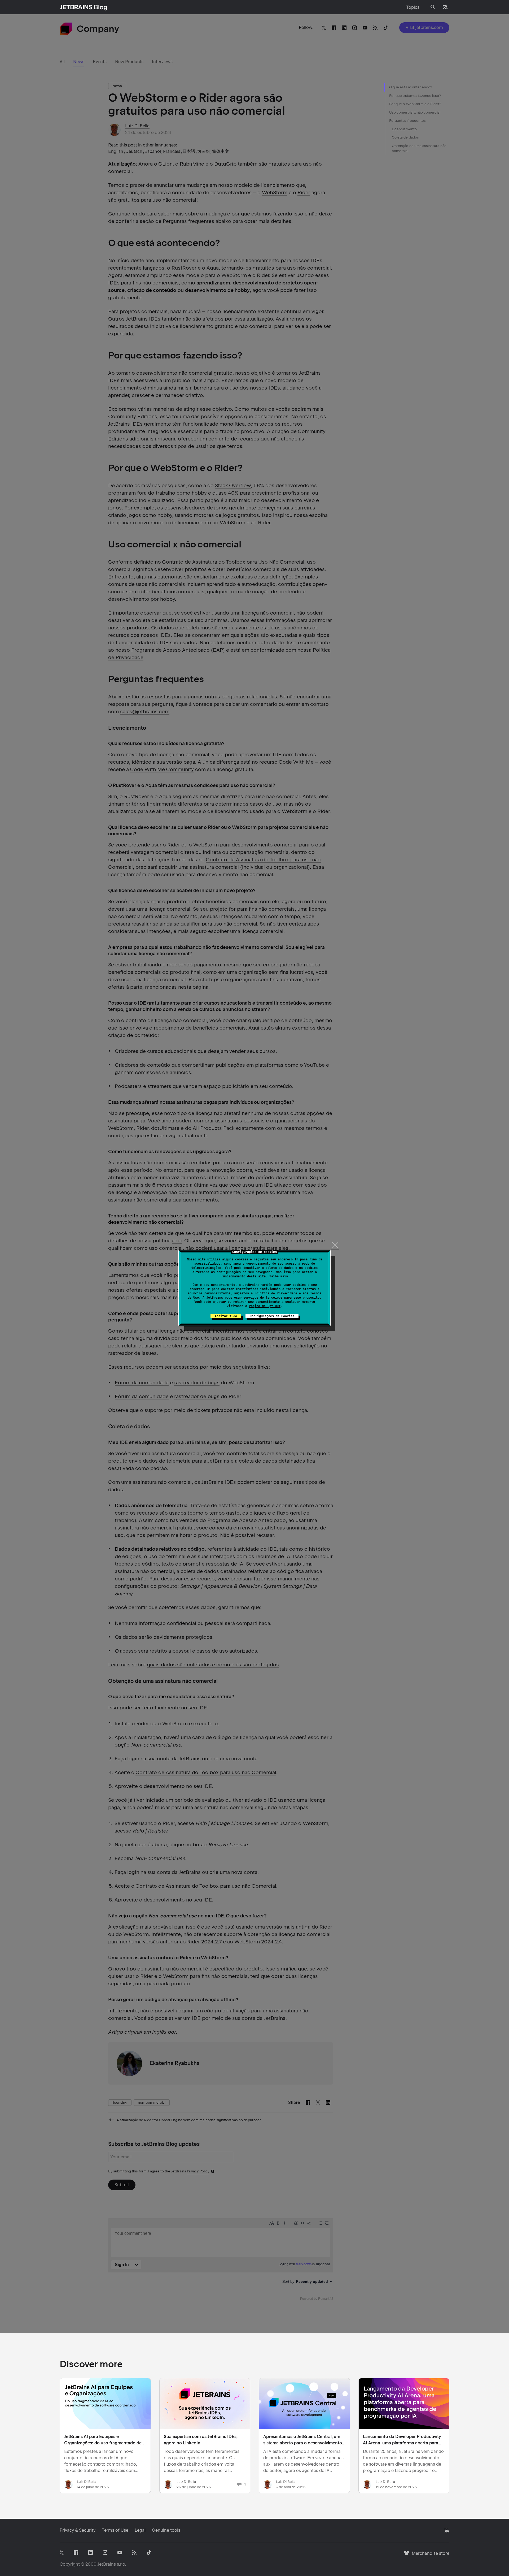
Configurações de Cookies (272, 1316)
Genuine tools (166, 2530)
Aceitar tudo (226, 1316)
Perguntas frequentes (407, 121)
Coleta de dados (405, 137)
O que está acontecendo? (411, 87)
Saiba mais (279, 1276)
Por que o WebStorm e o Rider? (415, 104)
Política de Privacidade (276, 1293)
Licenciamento (404, 129)
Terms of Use (115, 2530)
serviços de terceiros (263, 1298)
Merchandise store (429, 2556)
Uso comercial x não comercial (415, 112)
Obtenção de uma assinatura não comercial (419, 148)
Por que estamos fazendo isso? (415, 96)
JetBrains (107, 2564)
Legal (140, 2530)
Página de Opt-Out (265, 1306)
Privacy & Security (78, 2530)
